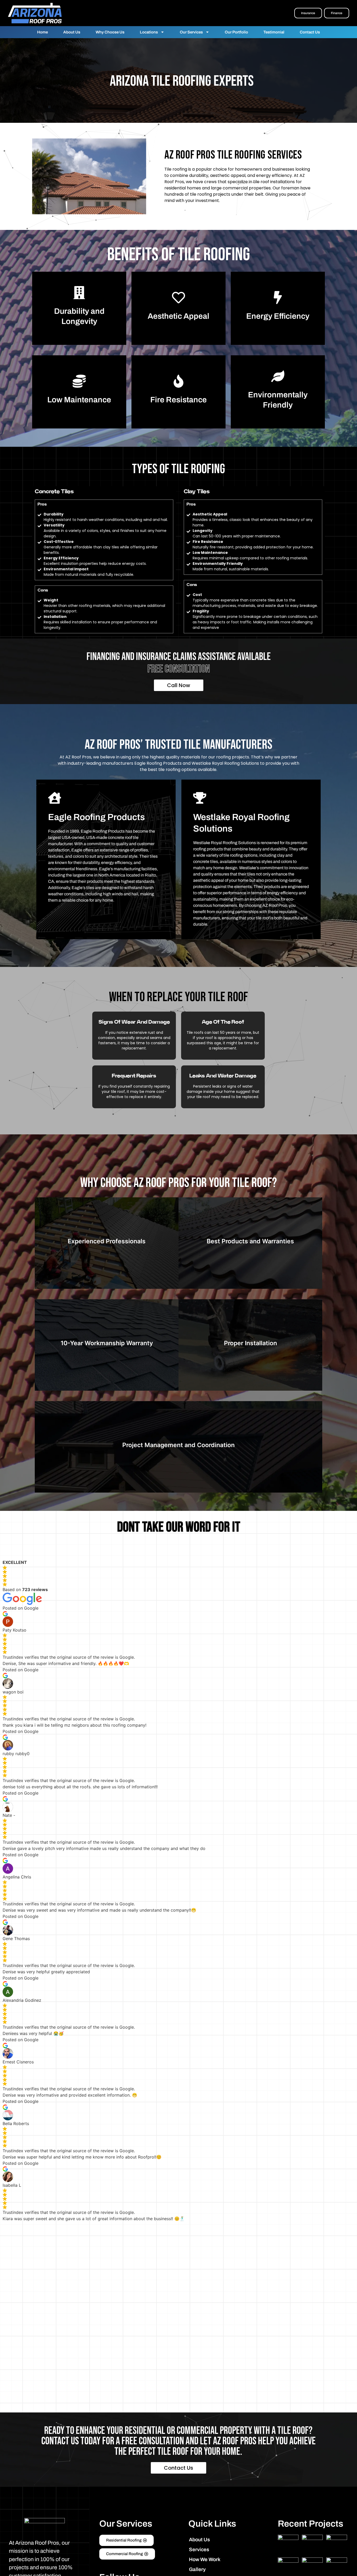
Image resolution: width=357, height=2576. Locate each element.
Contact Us (310, 32)
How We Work (205, 2559)
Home (42, 32)
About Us (72, 32)
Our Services (191, 32)
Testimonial (274, 32)
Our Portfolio (236, 32)
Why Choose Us (110, 32)
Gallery (197, 2569)
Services (199, 2549)
